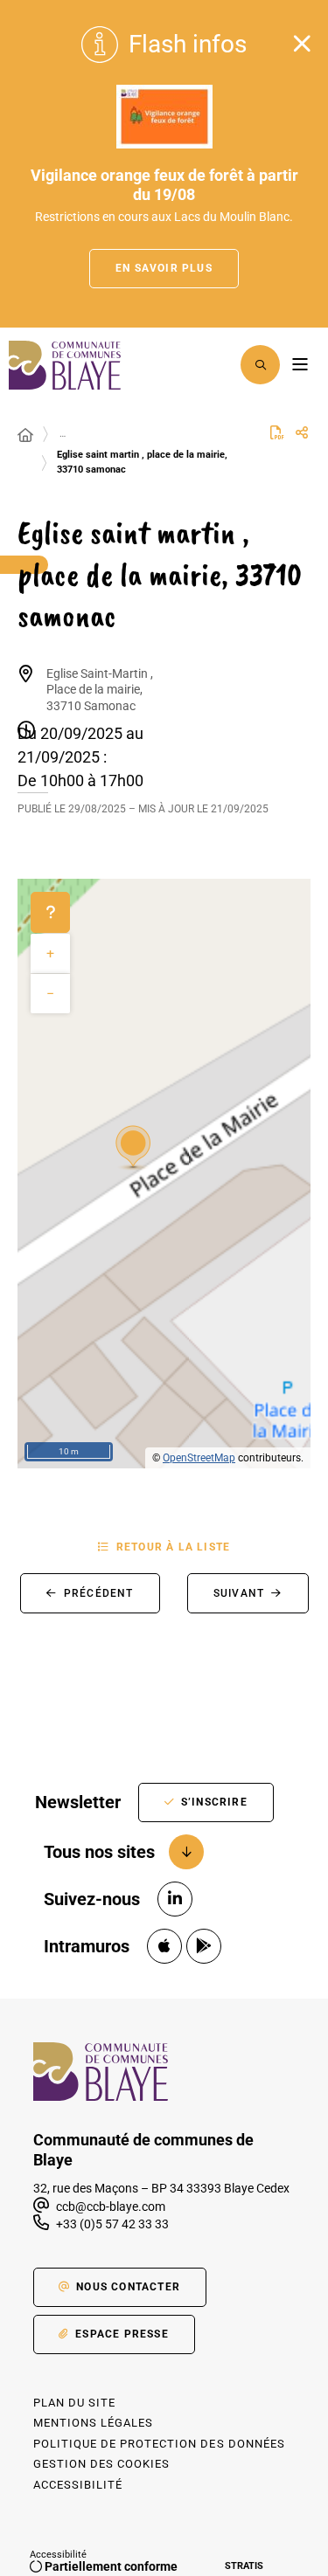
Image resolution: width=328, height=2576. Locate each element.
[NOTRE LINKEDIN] (175, 1899)
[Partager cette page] (302, 433)
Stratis (244, 2566)
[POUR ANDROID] (204, 1946)
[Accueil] (25, 436)
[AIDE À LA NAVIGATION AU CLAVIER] (50, 913)
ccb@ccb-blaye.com (109, 2207)
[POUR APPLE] (164, 1946)
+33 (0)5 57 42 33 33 (112, 2224)
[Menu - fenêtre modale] (300, 365)
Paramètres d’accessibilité (215, 365)
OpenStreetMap (199, 1458)
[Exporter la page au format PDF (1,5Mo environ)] (277, 432)
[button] (260, 365)
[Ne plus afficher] (302, 44)
